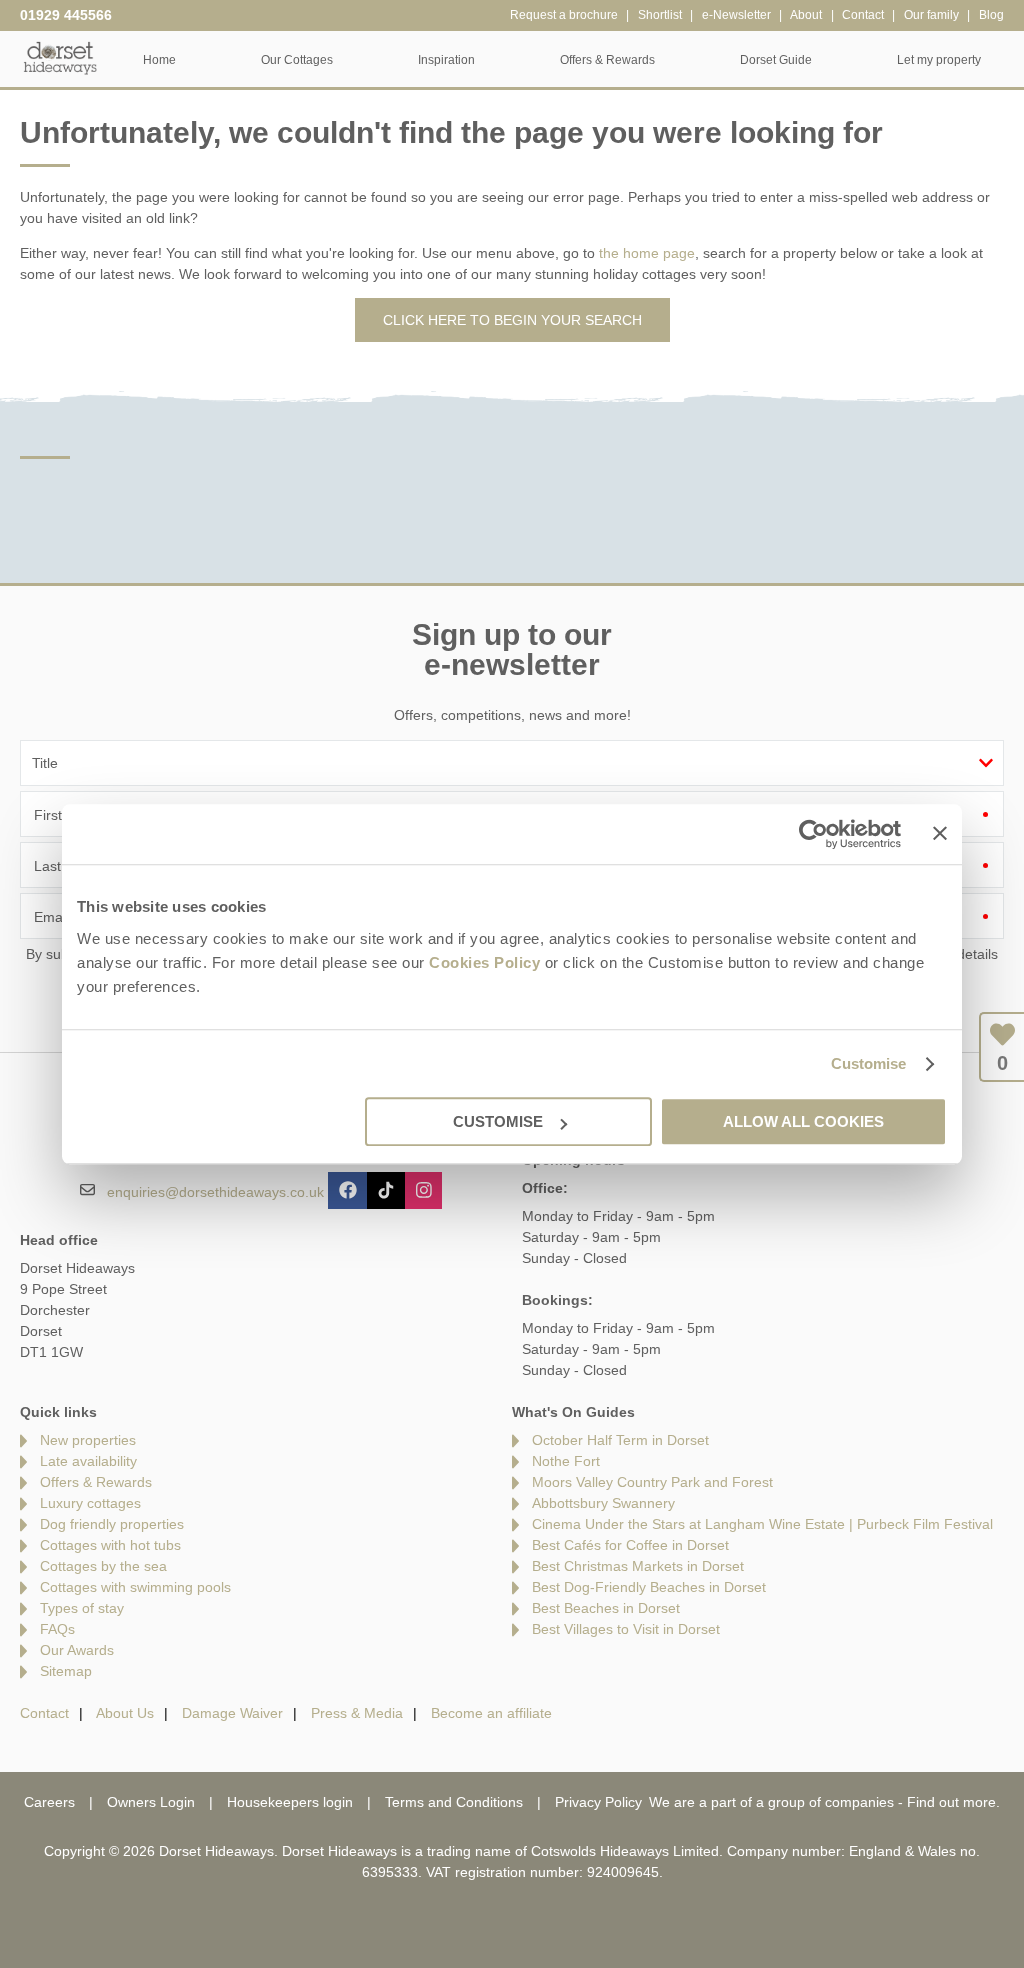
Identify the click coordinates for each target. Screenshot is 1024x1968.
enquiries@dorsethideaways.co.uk (215, 1192)
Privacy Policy (598, 1802)
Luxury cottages (90, 1503)
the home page (647, 253)
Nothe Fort (566, 1461)
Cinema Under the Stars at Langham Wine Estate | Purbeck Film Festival (762, 1524)
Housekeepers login (290, 1802)
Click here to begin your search (512, 320)
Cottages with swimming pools (135, 1587)
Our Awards (77, 1650)
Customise (869, 1063)
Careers (49, 1802)
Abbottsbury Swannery (603, 1503)
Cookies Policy (484, 962)
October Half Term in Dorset (620, 1440)
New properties (88, 1440)
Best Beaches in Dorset (606, 1608)
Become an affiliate (491, 1713)
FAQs (57, 1629)
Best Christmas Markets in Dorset (638, 1566)
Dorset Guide (776, 60)
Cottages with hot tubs (110, 1545)
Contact (44, 1713)
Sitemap (66, 1671)
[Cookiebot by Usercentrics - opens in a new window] (813, 834)
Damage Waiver (232, 1713)
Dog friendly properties (112, 1524)
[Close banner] (940, 833)
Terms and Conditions (454, 1802)
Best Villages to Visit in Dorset (626, 1629)
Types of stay (82, 1608)
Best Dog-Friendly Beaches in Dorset (649, 1587)
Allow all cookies (803, 1121)
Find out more (951, 1802)
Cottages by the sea (103, 1566)
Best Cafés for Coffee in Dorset (630, 1545)
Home (159, 60)
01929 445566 (66, 15)
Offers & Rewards (96, 1482)
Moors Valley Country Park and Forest (652, 1482)
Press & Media (357, 1713)
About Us (125, 1713)
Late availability (88, 1461)
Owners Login (151, 1802)
